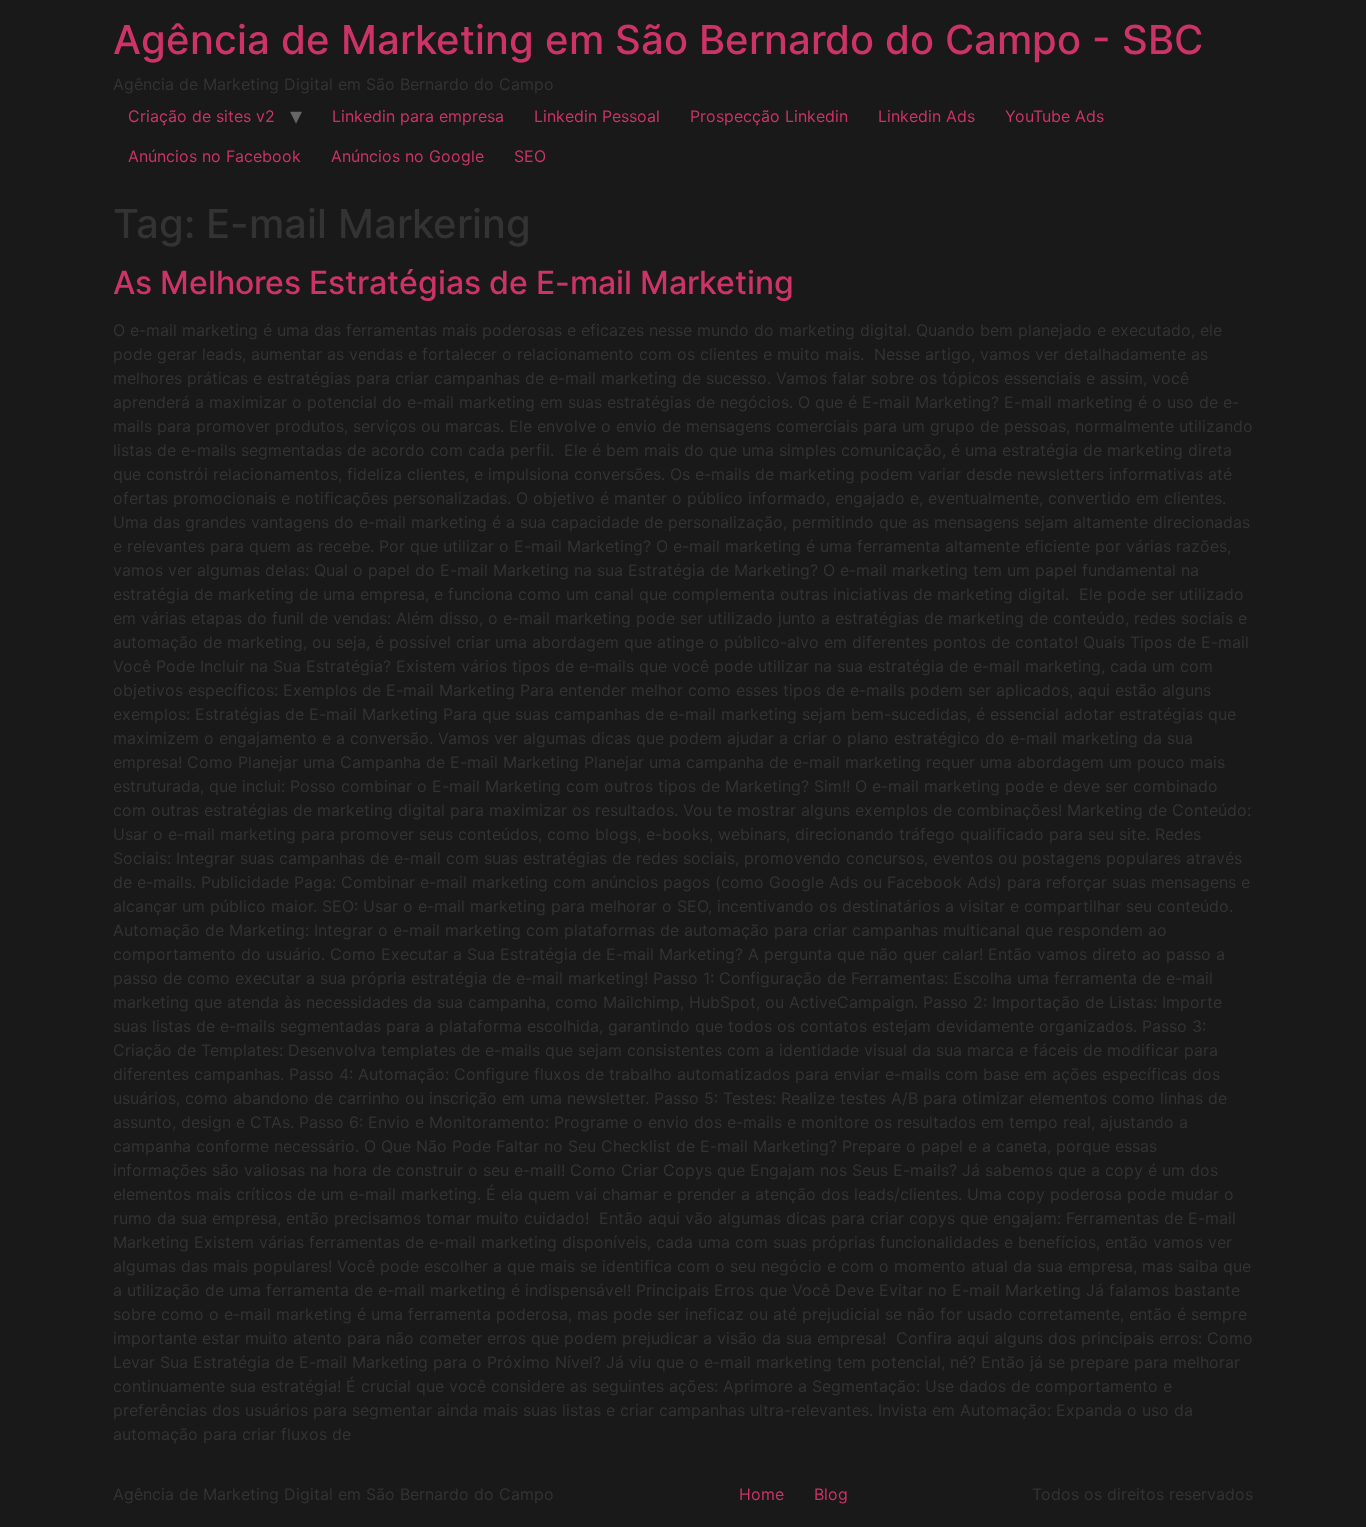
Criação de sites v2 (201, 116)
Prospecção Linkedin (769, 116)
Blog (831, 1494)
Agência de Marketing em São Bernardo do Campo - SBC (658, 39)
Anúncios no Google (407, 156)
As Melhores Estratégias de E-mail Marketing (453, 282)
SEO (530, 156)
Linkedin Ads (926, 116)
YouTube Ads (1054, 116)
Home (761, 1494)
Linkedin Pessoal (597, 116)
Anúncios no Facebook (214, 156)
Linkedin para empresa (418, 116)
